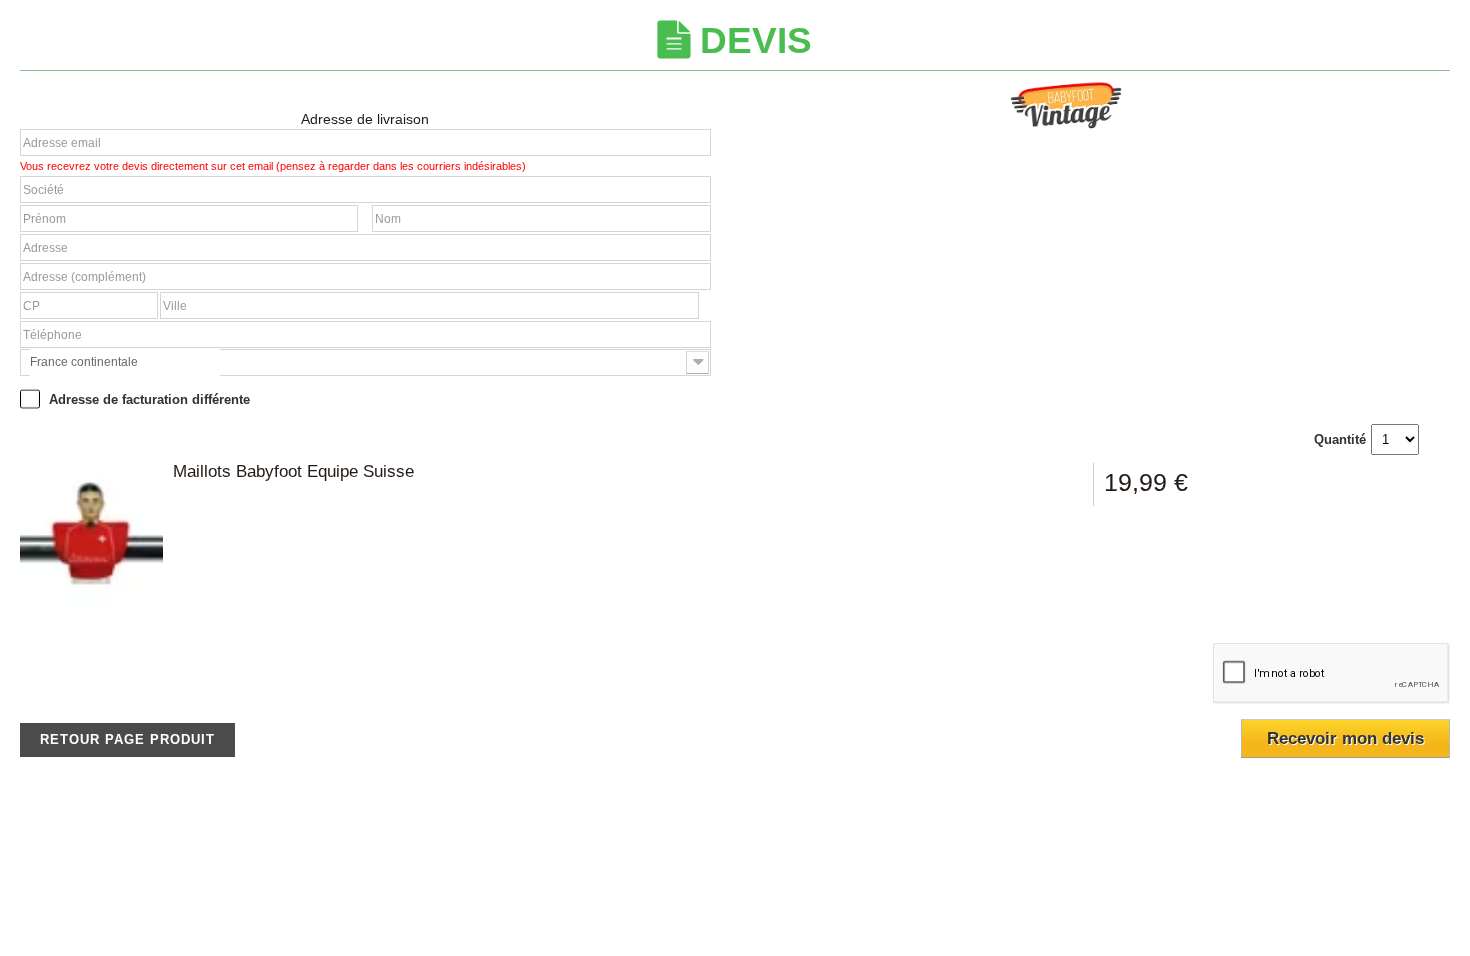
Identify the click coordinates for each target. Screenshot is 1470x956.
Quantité (1340, 439)
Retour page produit (127, 739)
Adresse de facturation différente (147, 399)
